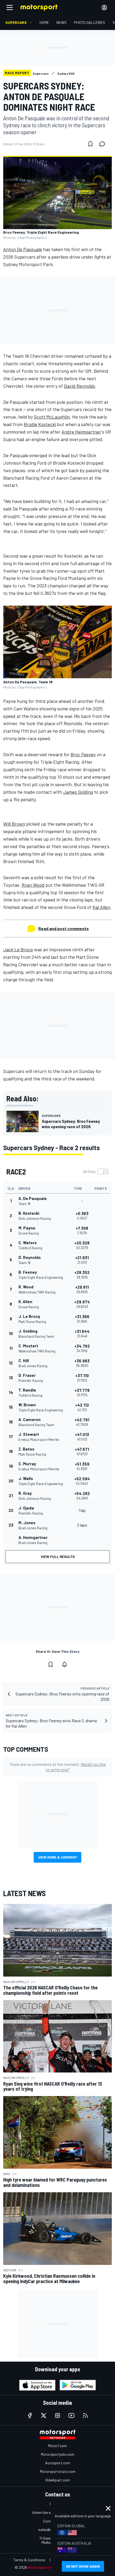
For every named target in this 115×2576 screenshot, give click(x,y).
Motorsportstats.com (58, 2471)
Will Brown (14, 824)
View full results (58, 1557)
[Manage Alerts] (64, 1664)
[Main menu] (10, 8)
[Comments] (104, 144)
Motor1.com (57, 2446)
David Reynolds (79, 386)
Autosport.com (58, 2463)
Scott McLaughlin (52, 417)
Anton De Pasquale (23, 249)
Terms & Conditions (29, 2560)
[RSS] (85, 2415)
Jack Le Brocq (18, 949)
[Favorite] (90, 144)
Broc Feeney (83, 754)
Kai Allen (101, 907)
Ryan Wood (33, 885)
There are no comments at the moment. (58, 1767)
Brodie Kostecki (40, 424)
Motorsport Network (47, 2567)
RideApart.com (58, 2480)
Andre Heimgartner (81, 432)
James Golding (78, 792)
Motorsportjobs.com (58, 2454)
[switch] (96, 1172)
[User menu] (104, 8)
